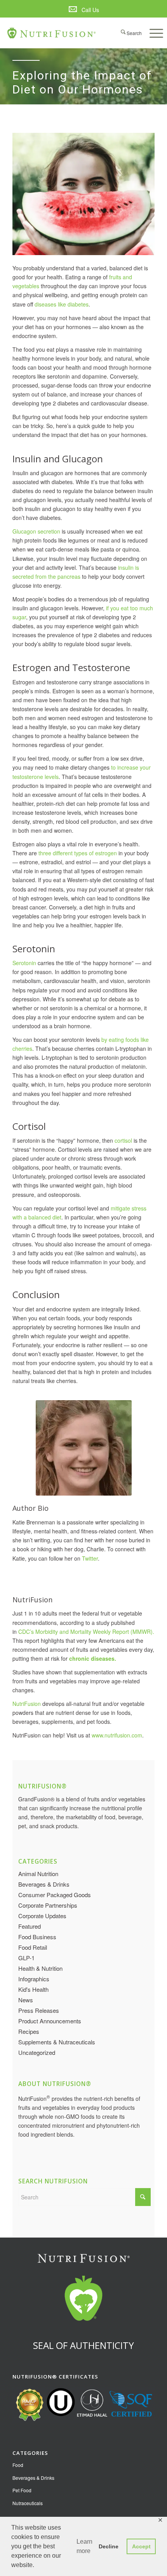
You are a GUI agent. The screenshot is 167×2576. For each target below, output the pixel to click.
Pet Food (22, 2490)
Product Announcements (50, 2021)
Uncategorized (37, 2052)
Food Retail (33, 1947)
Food (18, 2465)
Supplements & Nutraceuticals (57, 2042)
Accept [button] (141, 2546)
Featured (30, 1926)
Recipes (29, 2031)
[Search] (128, 33)
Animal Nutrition (38, 1874)
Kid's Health (33, 1989)
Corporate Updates (42, 1916)
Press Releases (39, 2010)
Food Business (37, 1937)
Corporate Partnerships (48, 1905)
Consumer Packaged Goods (55, 1895)
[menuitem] (83, 10)
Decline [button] (109, 2546)
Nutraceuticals (28, 2503)
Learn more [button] (84, 2546)
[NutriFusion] (52, 33)
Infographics (34, 1979)
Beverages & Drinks (44, 1884)
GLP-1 (26, 1958)
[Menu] (152, 33)
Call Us (90, 10)
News (26, 2000)
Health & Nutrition (40, 1968)
